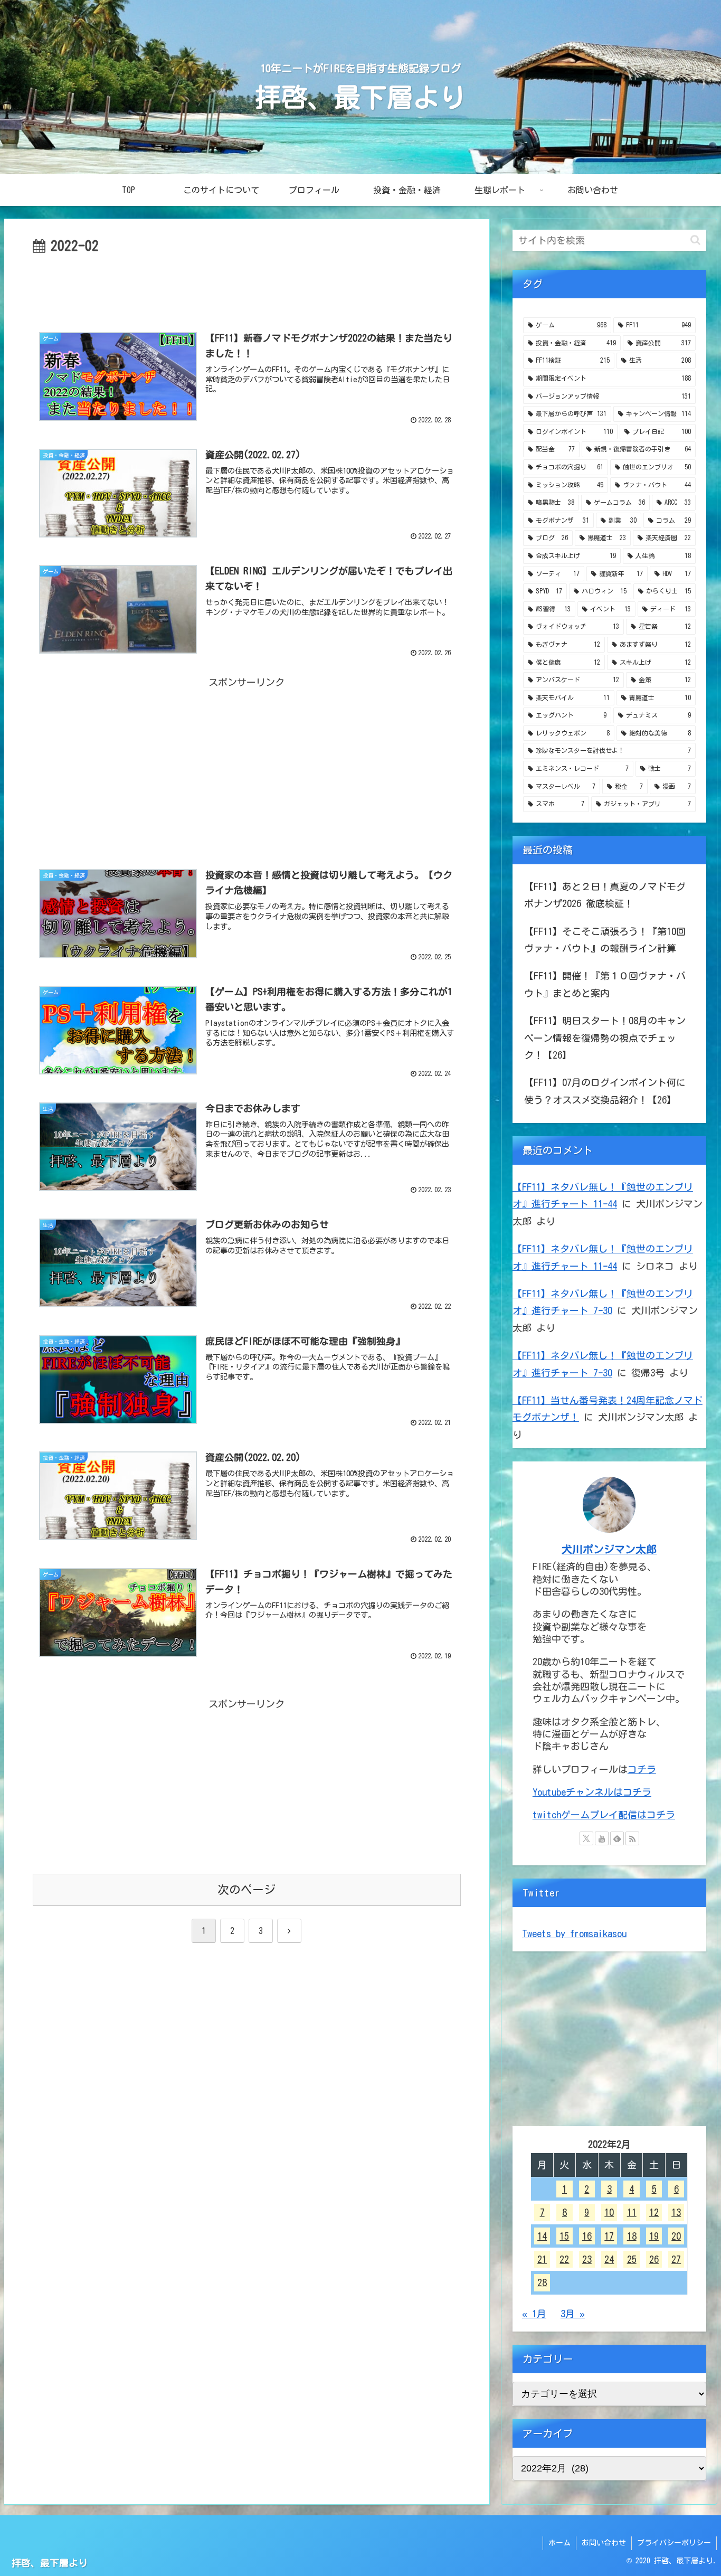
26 (654, 2259)
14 (542, 2235)
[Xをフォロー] (586, 1838)
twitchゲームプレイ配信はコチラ (604, 1815)
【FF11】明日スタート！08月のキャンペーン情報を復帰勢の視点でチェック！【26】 (605, 1038)
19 (654, 2235)
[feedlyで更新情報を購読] (617, 1838)
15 (564, 2235)
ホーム (559, 2543)
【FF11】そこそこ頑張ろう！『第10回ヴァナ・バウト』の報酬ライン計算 (605, 940)
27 (676, 2259)
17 (609, 2235)
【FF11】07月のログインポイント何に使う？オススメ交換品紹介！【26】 (605, 1091)
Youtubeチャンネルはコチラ (592, 1792)
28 (542, 2282)
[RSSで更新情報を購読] (632, 1838)
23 (587, 2259)
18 (632, 2235)
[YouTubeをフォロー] (602, 1838)
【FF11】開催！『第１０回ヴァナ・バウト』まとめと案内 (605, 984)
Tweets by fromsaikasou (574, 1933)
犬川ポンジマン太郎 (609, 1549)
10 (609, 2212)
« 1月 (534, 2314)
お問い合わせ (604, 2543)
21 (542, 2259)
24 (609, 2259)
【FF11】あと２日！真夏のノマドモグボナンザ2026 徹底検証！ (605, 895)
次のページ (246, 1890)
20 (676, 2235)
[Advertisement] (247, 287)
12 (654, 2212)
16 (587, 2235)
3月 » (573, 2314)
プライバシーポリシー (674, 2543)
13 (676, 2212)
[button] (695, 240)
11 (632, 2212)
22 (564, 2259)
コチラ (642, 1769)
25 (632, 2259)
